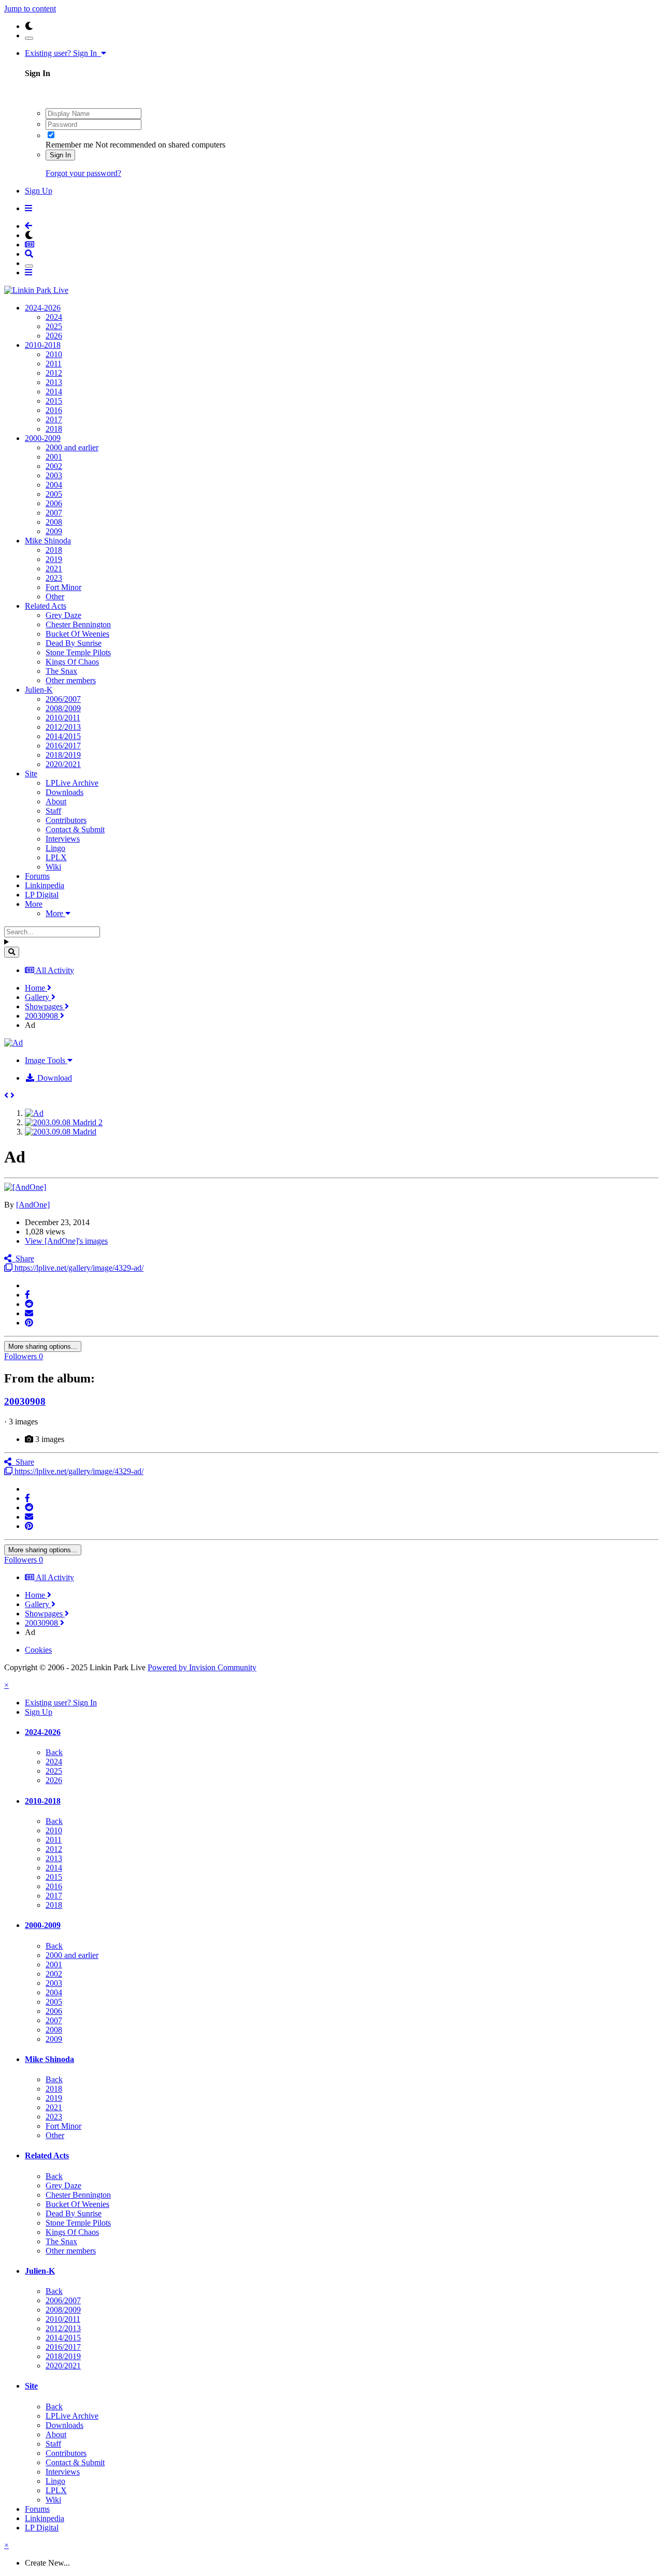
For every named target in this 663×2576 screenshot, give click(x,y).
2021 (54, 569)
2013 (54, 382)
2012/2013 (63, 727)
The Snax (61, 671)
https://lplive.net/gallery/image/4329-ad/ (78, 1268)
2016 (54, 410)
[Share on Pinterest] (29, 1323)
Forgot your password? (83, 173)
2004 (54, 485)
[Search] (12, 952)
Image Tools (46, 1060)
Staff (53, 811)
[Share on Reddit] (29, 1304)
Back (54, 1752)
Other (55, 597)
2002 (54, 466)
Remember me (69, 145)
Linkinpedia (45, 885)
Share (23, 1258)
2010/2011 (63, 718)
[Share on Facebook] (27, 1295)
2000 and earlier (72, 447)
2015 (54, 401)
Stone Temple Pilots (78, 652)
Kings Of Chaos (72, 662)
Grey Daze (63, 615)
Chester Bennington (78, 624)
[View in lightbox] (13, 1043)
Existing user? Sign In (63, 53)
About (56, 801)
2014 (54, 392)
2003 (54, 475)
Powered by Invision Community (202, 1667)
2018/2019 (63, 755)
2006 (54, 503)
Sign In (60, 155)
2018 (54, 429)
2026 (54, 336)
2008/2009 (63, 708)
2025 (54, 326)
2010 (54, 354)
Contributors (66, 820)
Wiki (53, 867)
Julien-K (39, 690)
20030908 (25, 1401)
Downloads (64, 792)
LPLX (56, 857)
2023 (54, 578)
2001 (54, 457)
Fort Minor (63, 587)
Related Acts (46, 606)
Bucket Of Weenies (77, 634)
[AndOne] (33, 1205)
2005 (54, 494)
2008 (54, 522)
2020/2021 (63, 764)
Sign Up (39, 191)
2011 (54, 364)
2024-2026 (43, 308)
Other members (71, 680)
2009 (54, 531)
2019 (54, 559)
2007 (54, 513)
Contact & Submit (75, 829)
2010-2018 (43, 345)
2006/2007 (63, 699)
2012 (54, 373)
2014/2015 (63, 736)
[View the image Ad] (34, 1113)
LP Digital (42, 895)
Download (54, 1078)
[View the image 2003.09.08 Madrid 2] (64, 1122)
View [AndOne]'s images (66, 1241)
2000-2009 (43, 438)
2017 (54, 419)
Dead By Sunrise (74, 643)
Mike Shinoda (48, 541)
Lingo (55, 848)
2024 (54, 317)
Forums (37, 876)
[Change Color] (29, 38)
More (34, 904)
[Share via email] (29, 1313)
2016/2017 (63, 746)
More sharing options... (43, 1346)
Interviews (63, 839)
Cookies (38, 1650)
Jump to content (30, 9)
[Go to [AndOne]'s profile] (25, 1187)
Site (31, 774)
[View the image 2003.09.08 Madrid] (61, 1132)
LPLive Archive (72, 783)
